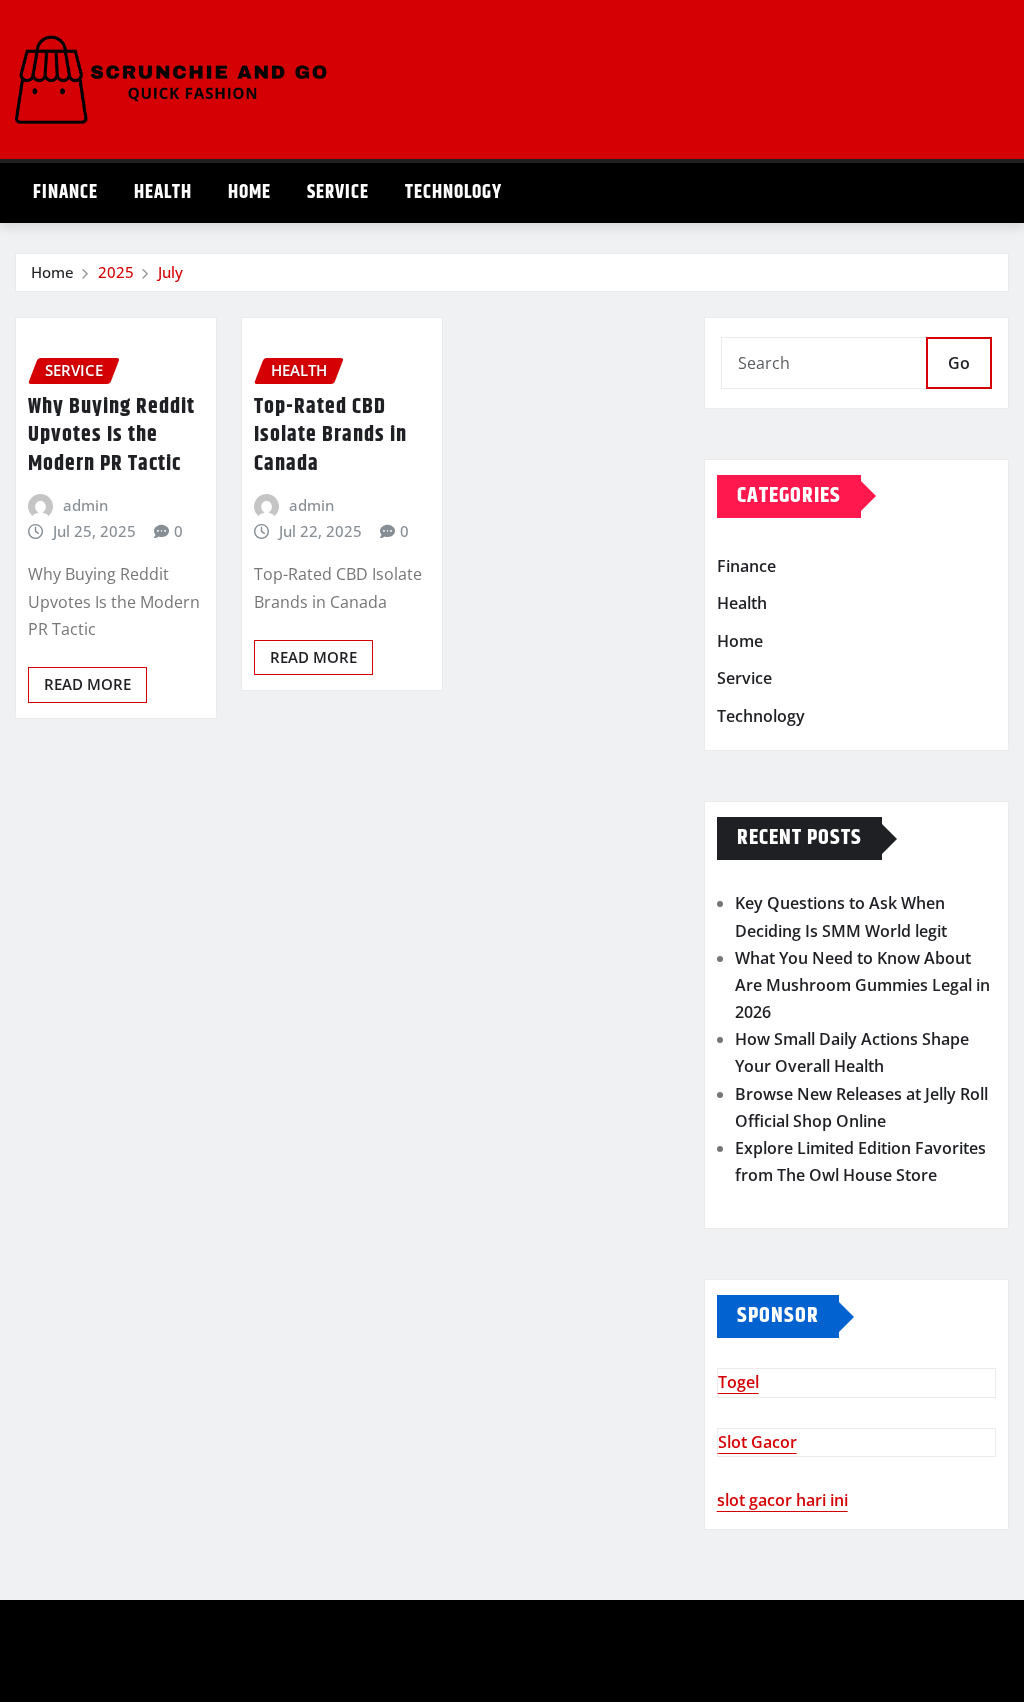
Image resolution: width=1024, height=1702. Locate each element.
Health (163, 192)
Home (249, 192)
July (170, 272)
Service (338, 192)
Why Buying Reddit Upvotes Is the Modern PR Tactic (111, 435)
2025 (116, 272)
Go (959, 363)
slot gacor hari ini (782, 1500)
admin (85, 505)
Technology (453, 192)
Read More (87, 684)
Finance (65, 192)
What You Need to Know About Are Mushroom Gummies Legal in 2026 (862, 985)
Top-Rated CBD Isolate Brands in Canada (330, 435)
